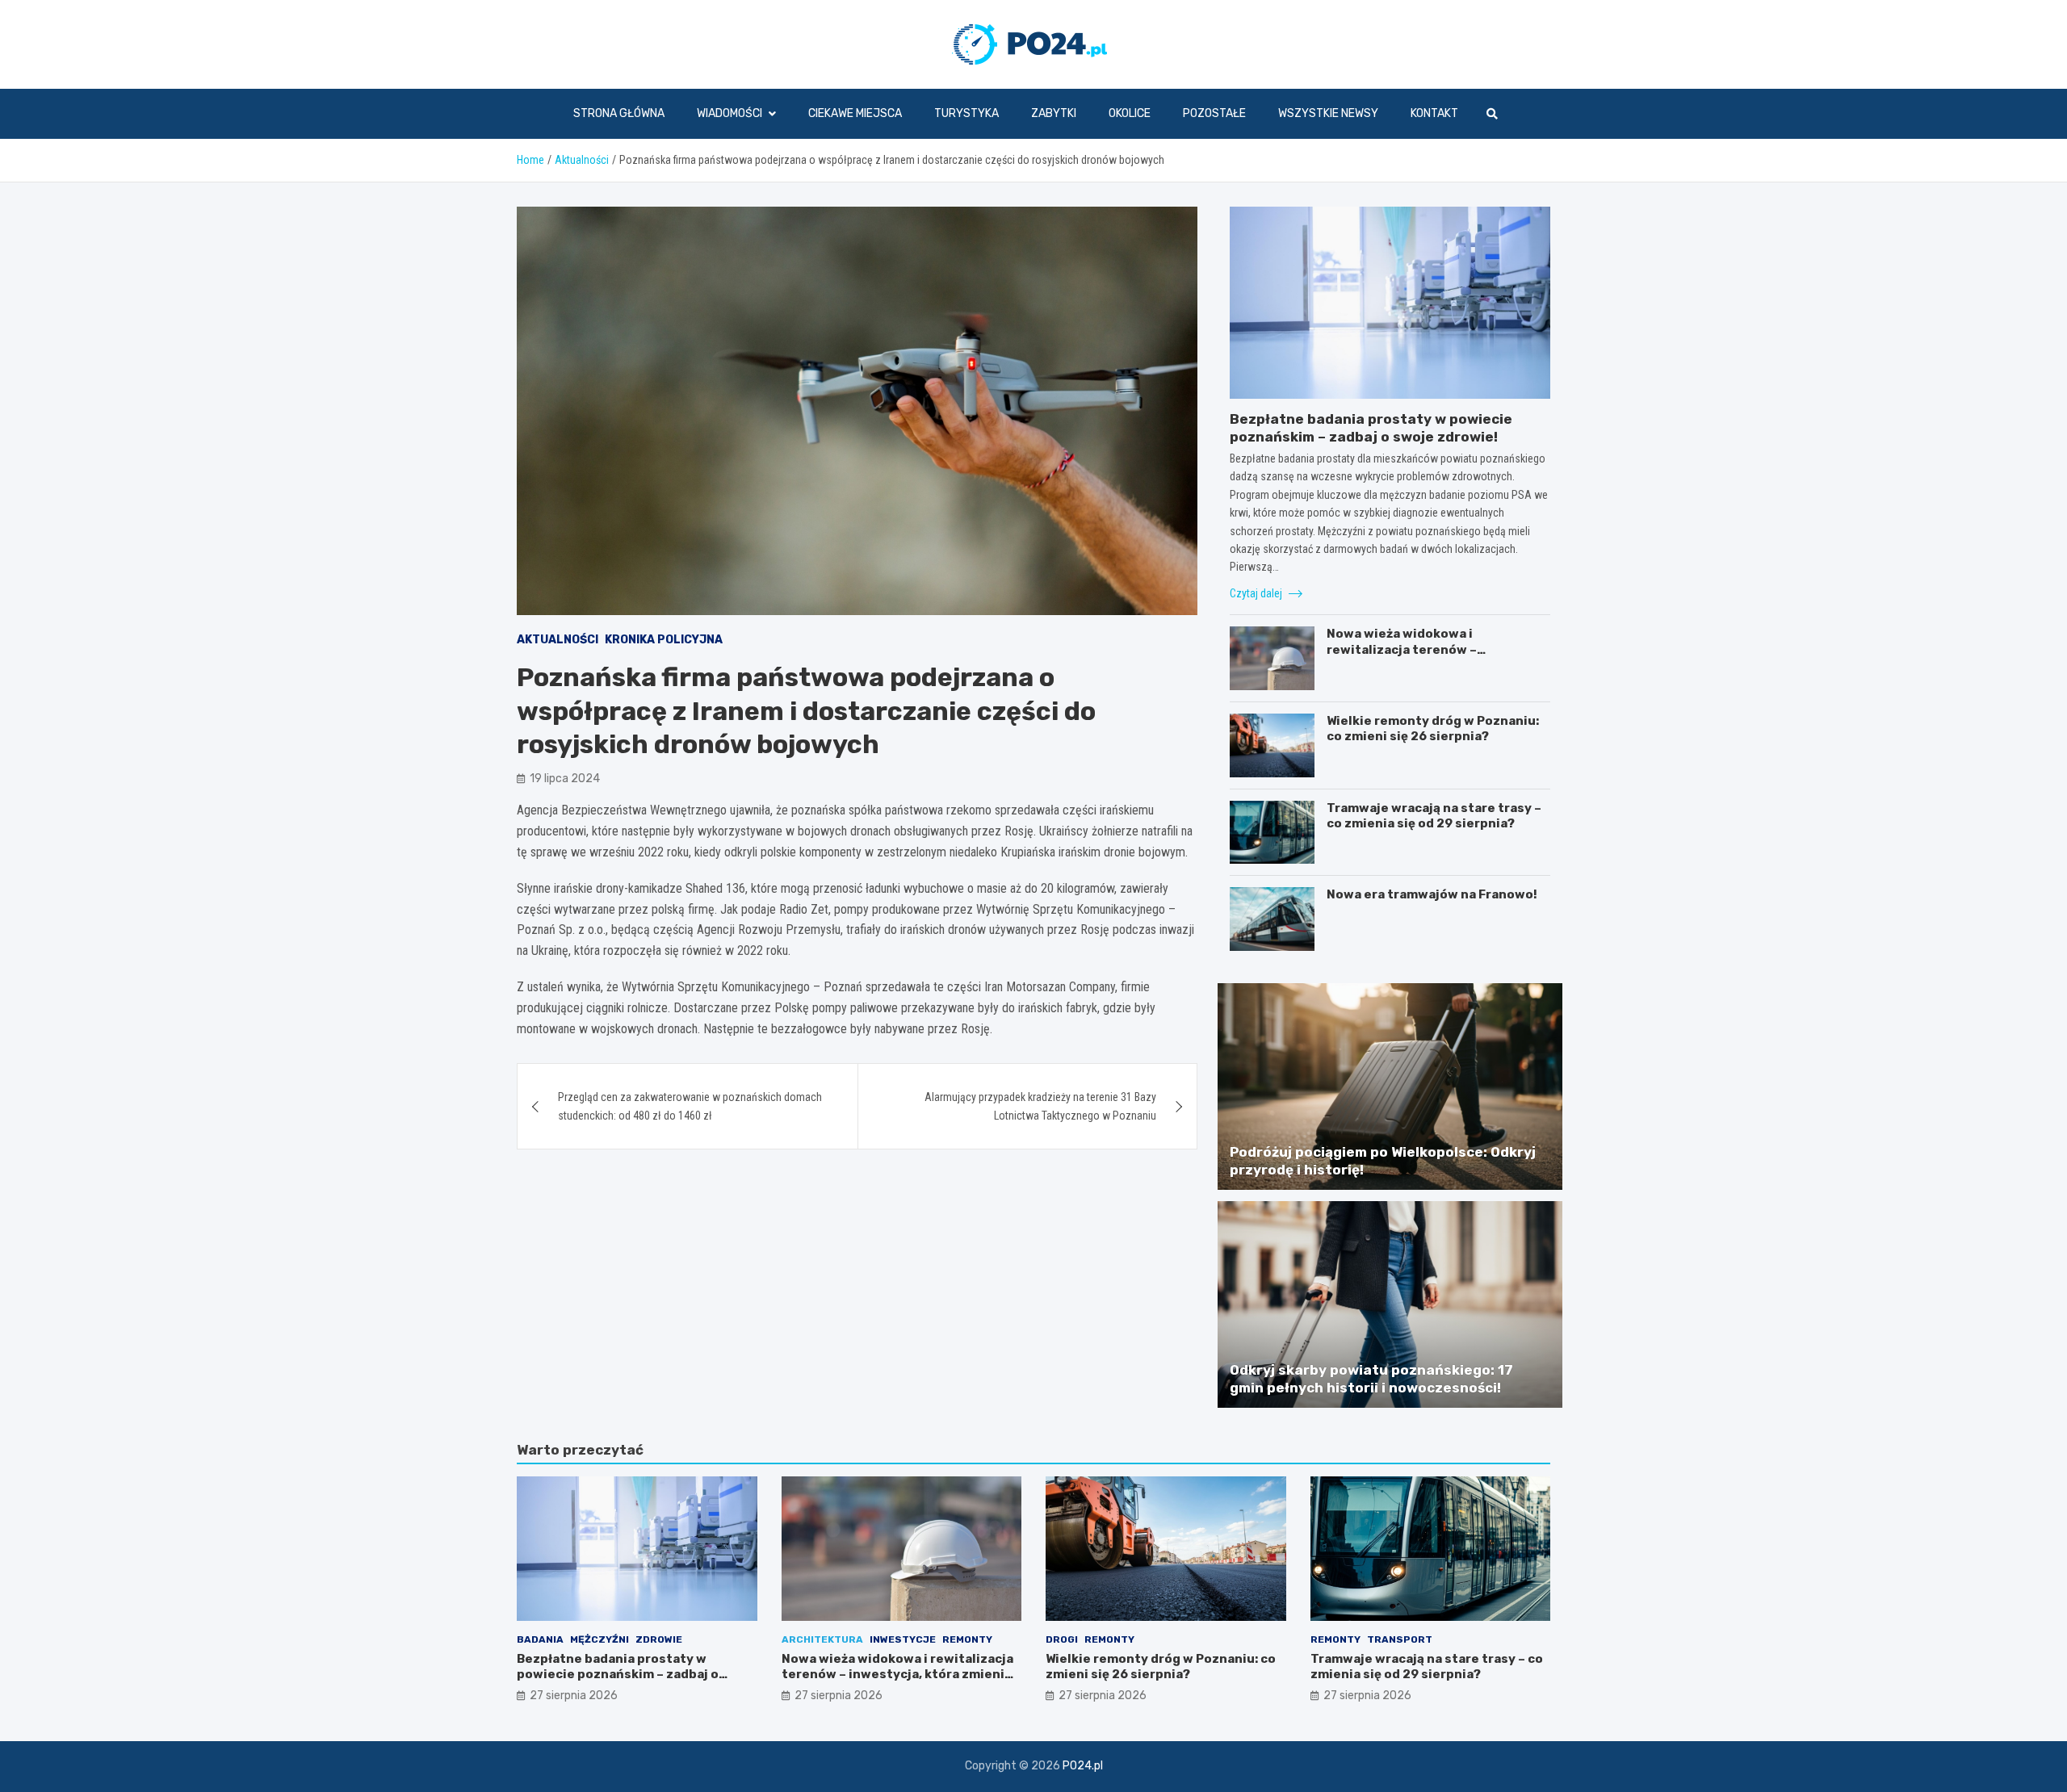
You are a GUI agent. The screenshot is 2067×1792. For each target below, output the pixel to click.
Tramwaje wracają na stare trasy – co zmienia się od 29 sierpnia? (1434, 816)
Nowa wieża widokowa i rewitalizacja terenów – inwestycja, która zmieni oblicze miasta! (1429, 657)
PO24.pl (1083, 1766)
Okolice (1130, 113)
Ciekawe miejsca (855, 113)
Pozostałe (1214, 113)
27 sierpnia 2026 (574, 1696)
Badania (540, 1639)
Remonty (967, 1639)
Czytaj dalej (1257, 593)
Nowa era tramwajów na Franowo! (1432, 894)
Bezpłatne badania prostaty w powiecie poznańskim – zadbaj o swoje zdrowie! (618, 1675)
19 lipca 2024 (565, 779)
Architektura (822, 1639)
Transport (1400, 1639)
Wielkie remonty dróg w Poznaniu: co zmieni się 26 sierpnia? (1433, 729)
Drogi (1062, 1639)
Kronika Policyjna (664, 640)
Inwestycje (903, 1639)
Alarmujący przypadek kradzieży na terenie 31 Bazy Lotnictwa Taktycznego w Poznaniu (1040, 1106)
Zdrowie (659, 1639)
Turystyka (966, 113)
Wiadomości (730, 113)
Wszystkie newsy (1328, 113)
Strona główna (619, 113)
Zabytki (1054, 113)
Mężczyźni (600, 1639)
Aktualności (558, 640)
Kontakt (1434, 113)
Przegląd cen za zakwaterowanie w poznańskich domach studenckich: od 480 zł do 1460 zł (690, 1106)
